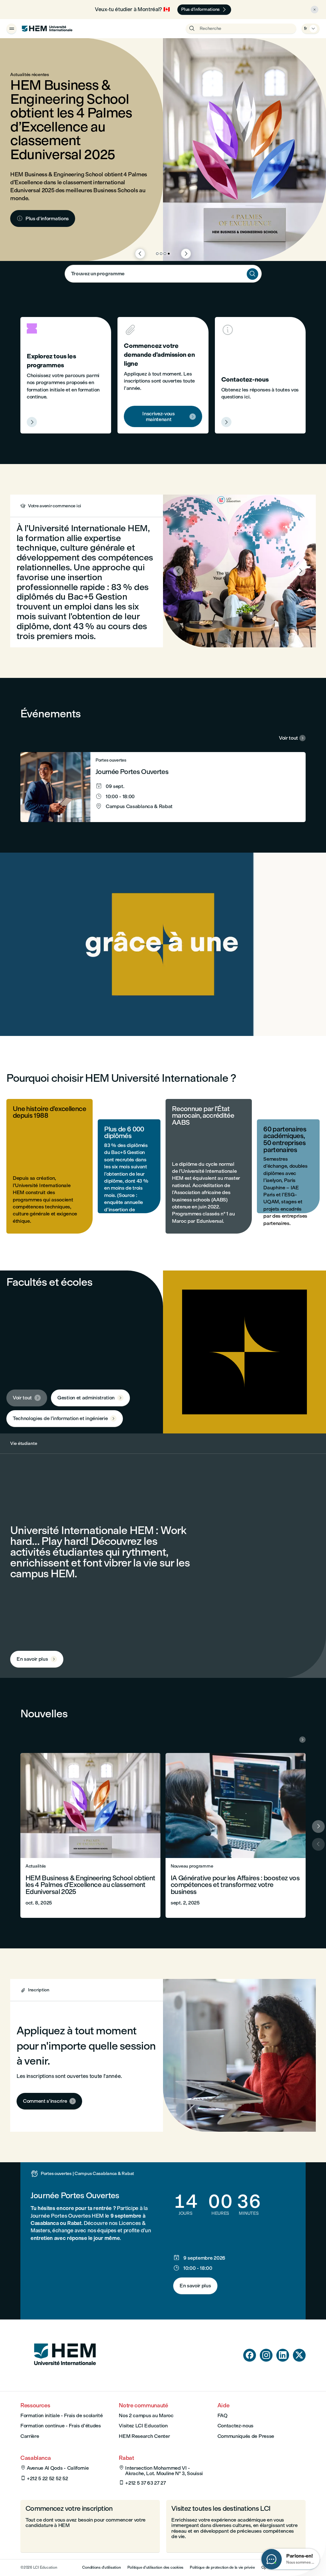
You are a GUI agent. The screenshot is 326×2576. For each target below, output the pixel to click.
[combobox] (163, 274)
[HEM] (47, 29)
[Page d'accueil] (65, 2377)
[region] (163, 944)
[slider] (87, 1013)
